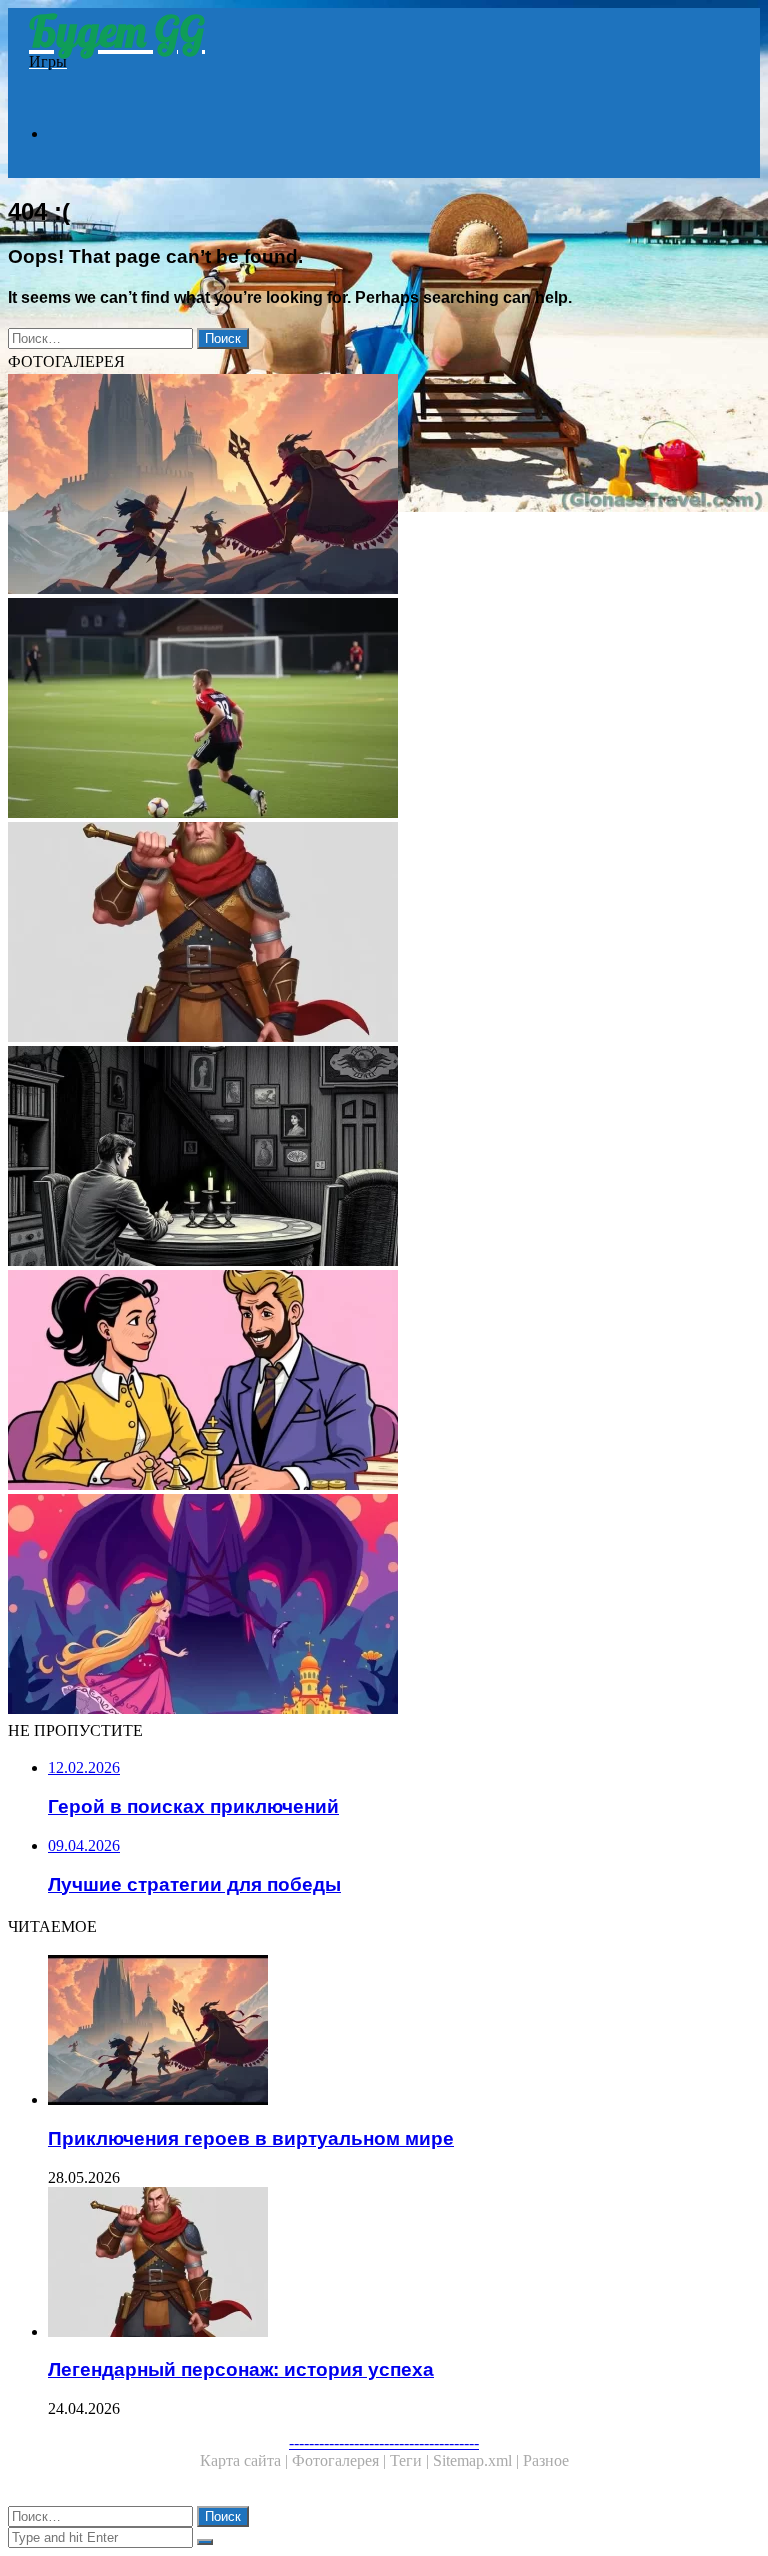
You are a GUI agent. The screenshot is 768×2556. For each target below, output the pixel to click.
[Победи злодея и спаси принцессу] (384, 1606)
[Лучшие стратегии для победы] (384, 1382)
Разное (546, 2460)
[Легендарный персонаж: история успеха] (384, 934)
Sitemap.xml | (478, 2460)
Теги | (411, 2460)
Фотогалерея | (341, 2460)
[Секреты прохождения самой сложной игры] (384, 710)
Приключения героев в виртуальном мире (251, 2138)
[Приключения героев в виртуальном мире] (384, 486)
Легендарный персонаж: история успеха (241, 2369)
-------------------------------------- (384, 2442)
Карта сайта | (246, 2460)
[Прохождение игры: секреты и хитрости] (384, 1158)
